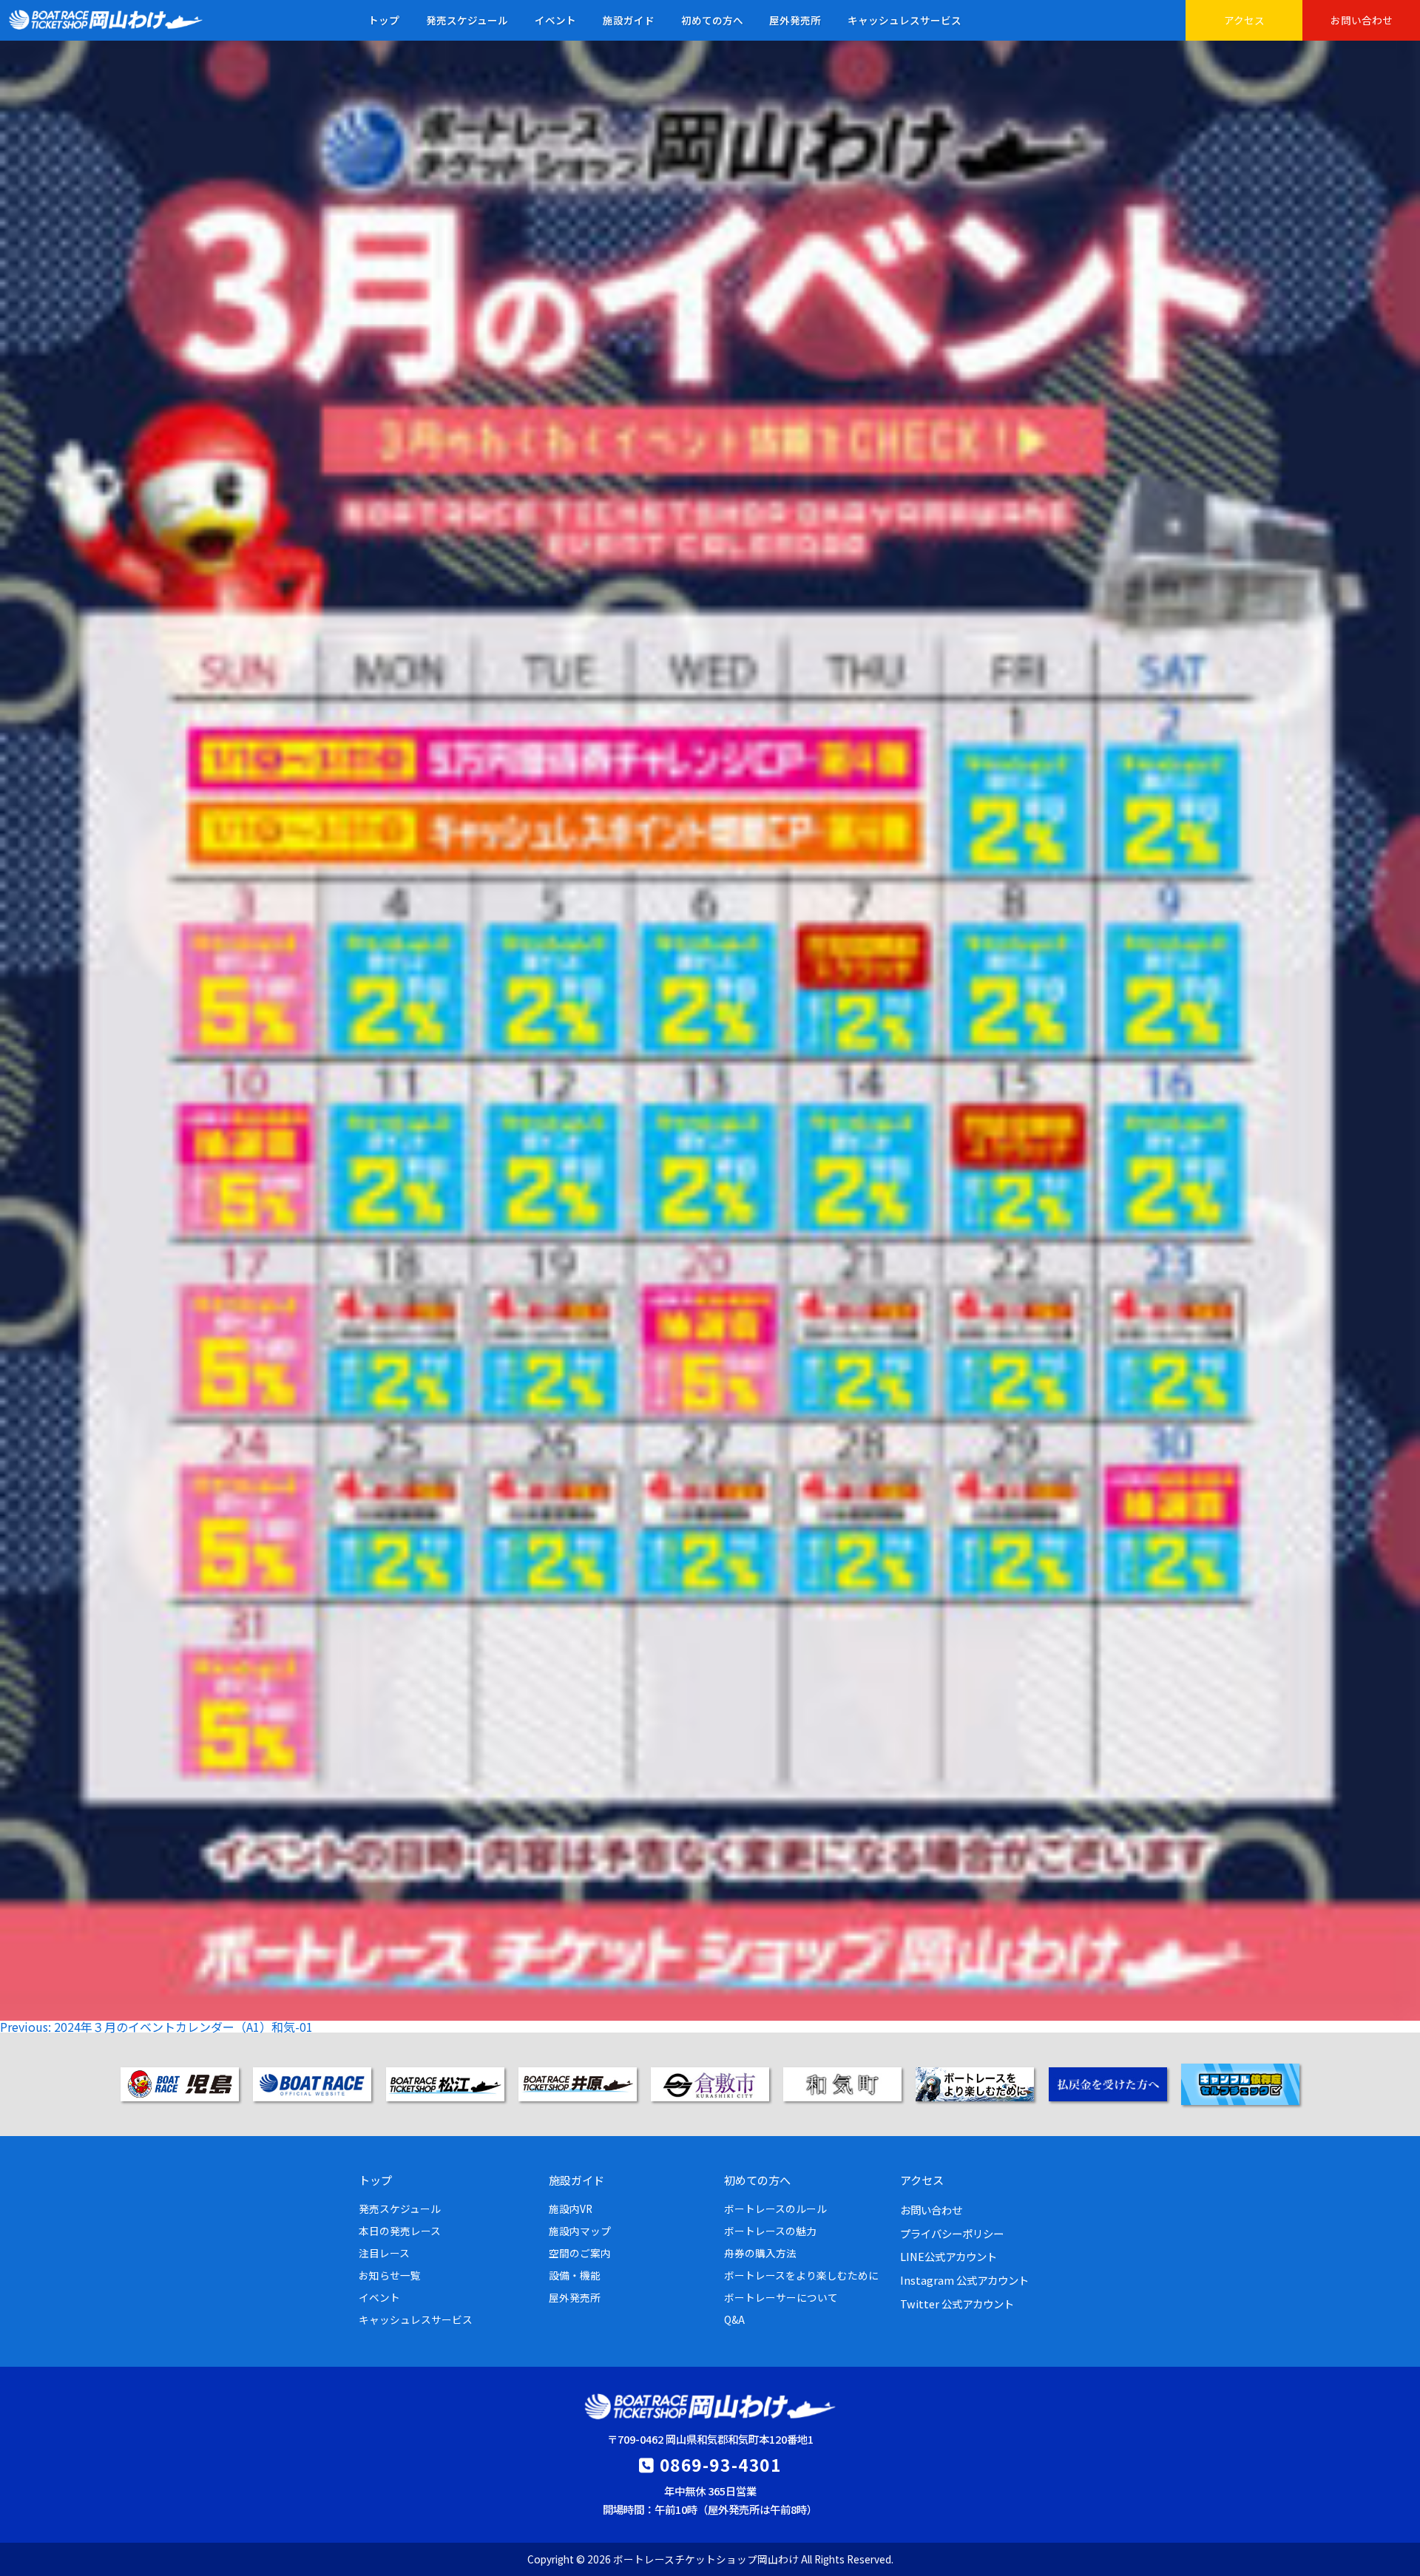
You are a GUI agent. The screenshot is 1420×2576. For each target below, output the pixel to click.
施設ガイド (629, 20)
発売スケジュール (467, 20)
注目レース (384, 2253)
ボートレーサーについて (781, 2297)
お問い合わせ (1362, 20)
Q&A (734, 2319)
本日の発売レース (400, 2231)
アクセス (1244, 20)
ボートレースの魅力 (770, 2231)
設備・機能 (575, 2275)
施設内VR (571, 2209)
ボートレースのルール (775, 2209)
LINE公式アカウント (949, 2256)
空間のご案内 (580, 2253)
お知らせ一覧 (390, 2275)
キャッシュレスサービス (905, 20)
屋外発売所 (795, 20)
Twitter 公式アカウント (957, 2304)
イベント (555, 20)
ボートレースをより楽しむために (801, 2275)
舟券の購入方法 (760, 2253)
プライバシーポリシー (952, 2233)
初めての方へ (712, 20)
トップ (384, 20)
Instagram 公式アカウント (964, 2280)
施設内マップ (580, 2231)
